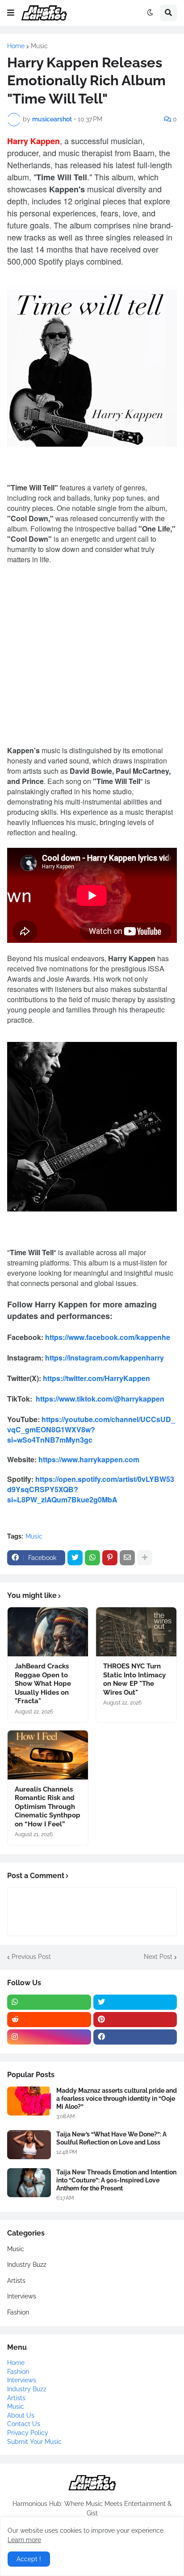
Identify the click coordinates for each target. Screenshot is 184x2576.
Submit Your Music (34, 2442)
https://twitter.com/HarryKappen (96, 1378)
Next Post (158, 1957)
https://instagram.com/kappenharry (105, 1358)
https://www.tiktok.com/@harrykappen (100, 1399)
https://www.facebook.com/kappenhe (108, 1337)
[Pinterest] (110, 1558)
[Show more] (145, 1558)
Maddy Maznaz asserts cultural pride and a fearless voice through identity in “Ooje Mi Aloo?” (117, 2099)
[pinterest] (135, 2020)
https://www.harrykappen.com (89, 1459)
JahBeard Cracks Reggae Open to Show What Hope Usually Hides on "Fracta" (43, 1684)
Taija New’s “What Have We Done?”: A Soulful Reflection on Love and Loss (111, 2138)
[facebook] (135, 2037)
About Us (21, 2415)
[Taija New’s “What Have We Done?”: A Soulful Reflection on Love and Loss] (29, 2145)
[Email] (127, 1558)
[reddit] (49, 2020)
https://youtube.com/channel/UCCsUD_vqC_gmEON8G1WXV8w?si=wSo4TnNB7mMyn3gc (91, 1429)
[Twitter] (75, 1558)
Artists (16, 2281)
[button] (11, 13)
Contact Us (24, 2424)
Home (16, 46)
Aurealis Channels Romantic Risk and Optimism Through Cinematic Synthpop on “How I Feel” (48, 1807)
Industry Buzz (27, 2265)
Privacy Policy (28, 2433)
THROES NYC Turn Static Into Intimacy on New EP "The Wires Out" (134, 1679)
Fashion (18, 2312)
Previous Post (31, 1957)
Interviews (22, 2296)
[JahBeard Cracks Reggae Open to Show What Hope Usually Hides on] (48, 1632)
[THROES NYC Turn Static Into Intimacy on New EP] (136, 1632)
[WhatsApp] (92, 1558)
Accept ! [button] (29, 2559)
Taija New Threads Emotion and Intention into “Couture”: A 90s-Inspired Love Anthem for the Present (116, 2180)
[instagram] (49, 2037)
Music (39, 46)
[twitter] (135, 2002)
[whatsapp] (49, 2002)
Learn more (24, 2540)
